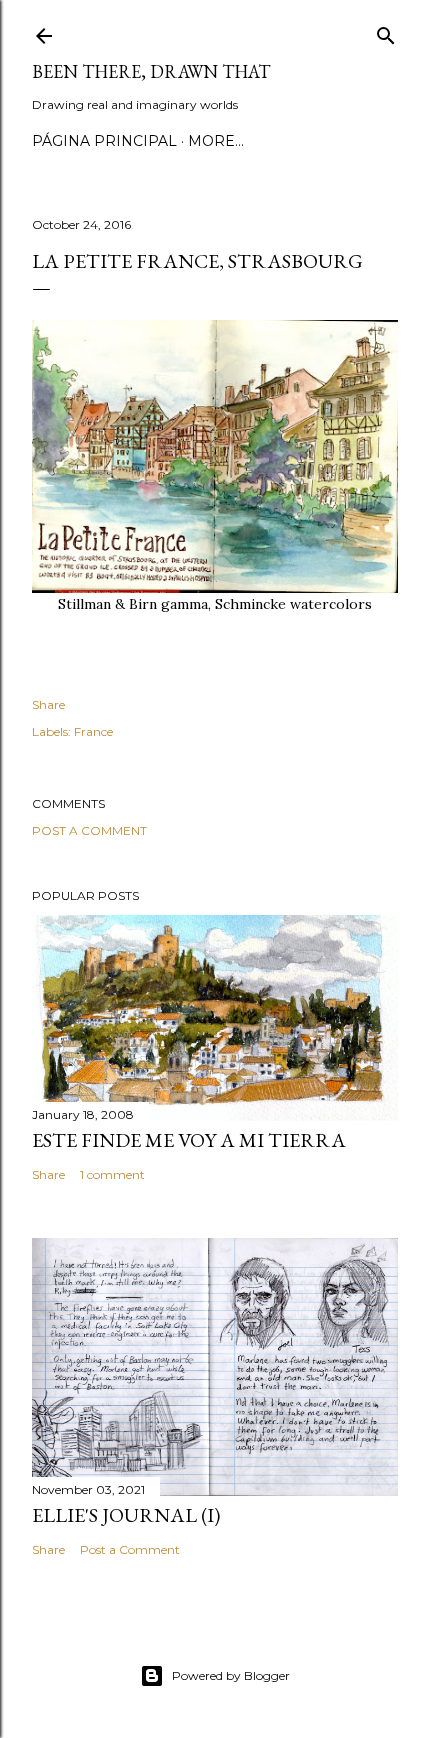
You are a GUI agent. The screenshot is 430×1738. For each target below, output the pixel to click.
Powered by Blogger (231, 1675)
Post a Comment (89, 830)
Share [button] (48, 704)
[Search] (386, 31)
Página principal (104, 141)
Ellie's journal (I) (126, 1515)
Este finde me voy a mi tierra (189, 1140)
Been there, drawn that (151, 71)
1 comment (112, 1174)
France (93, 731)
